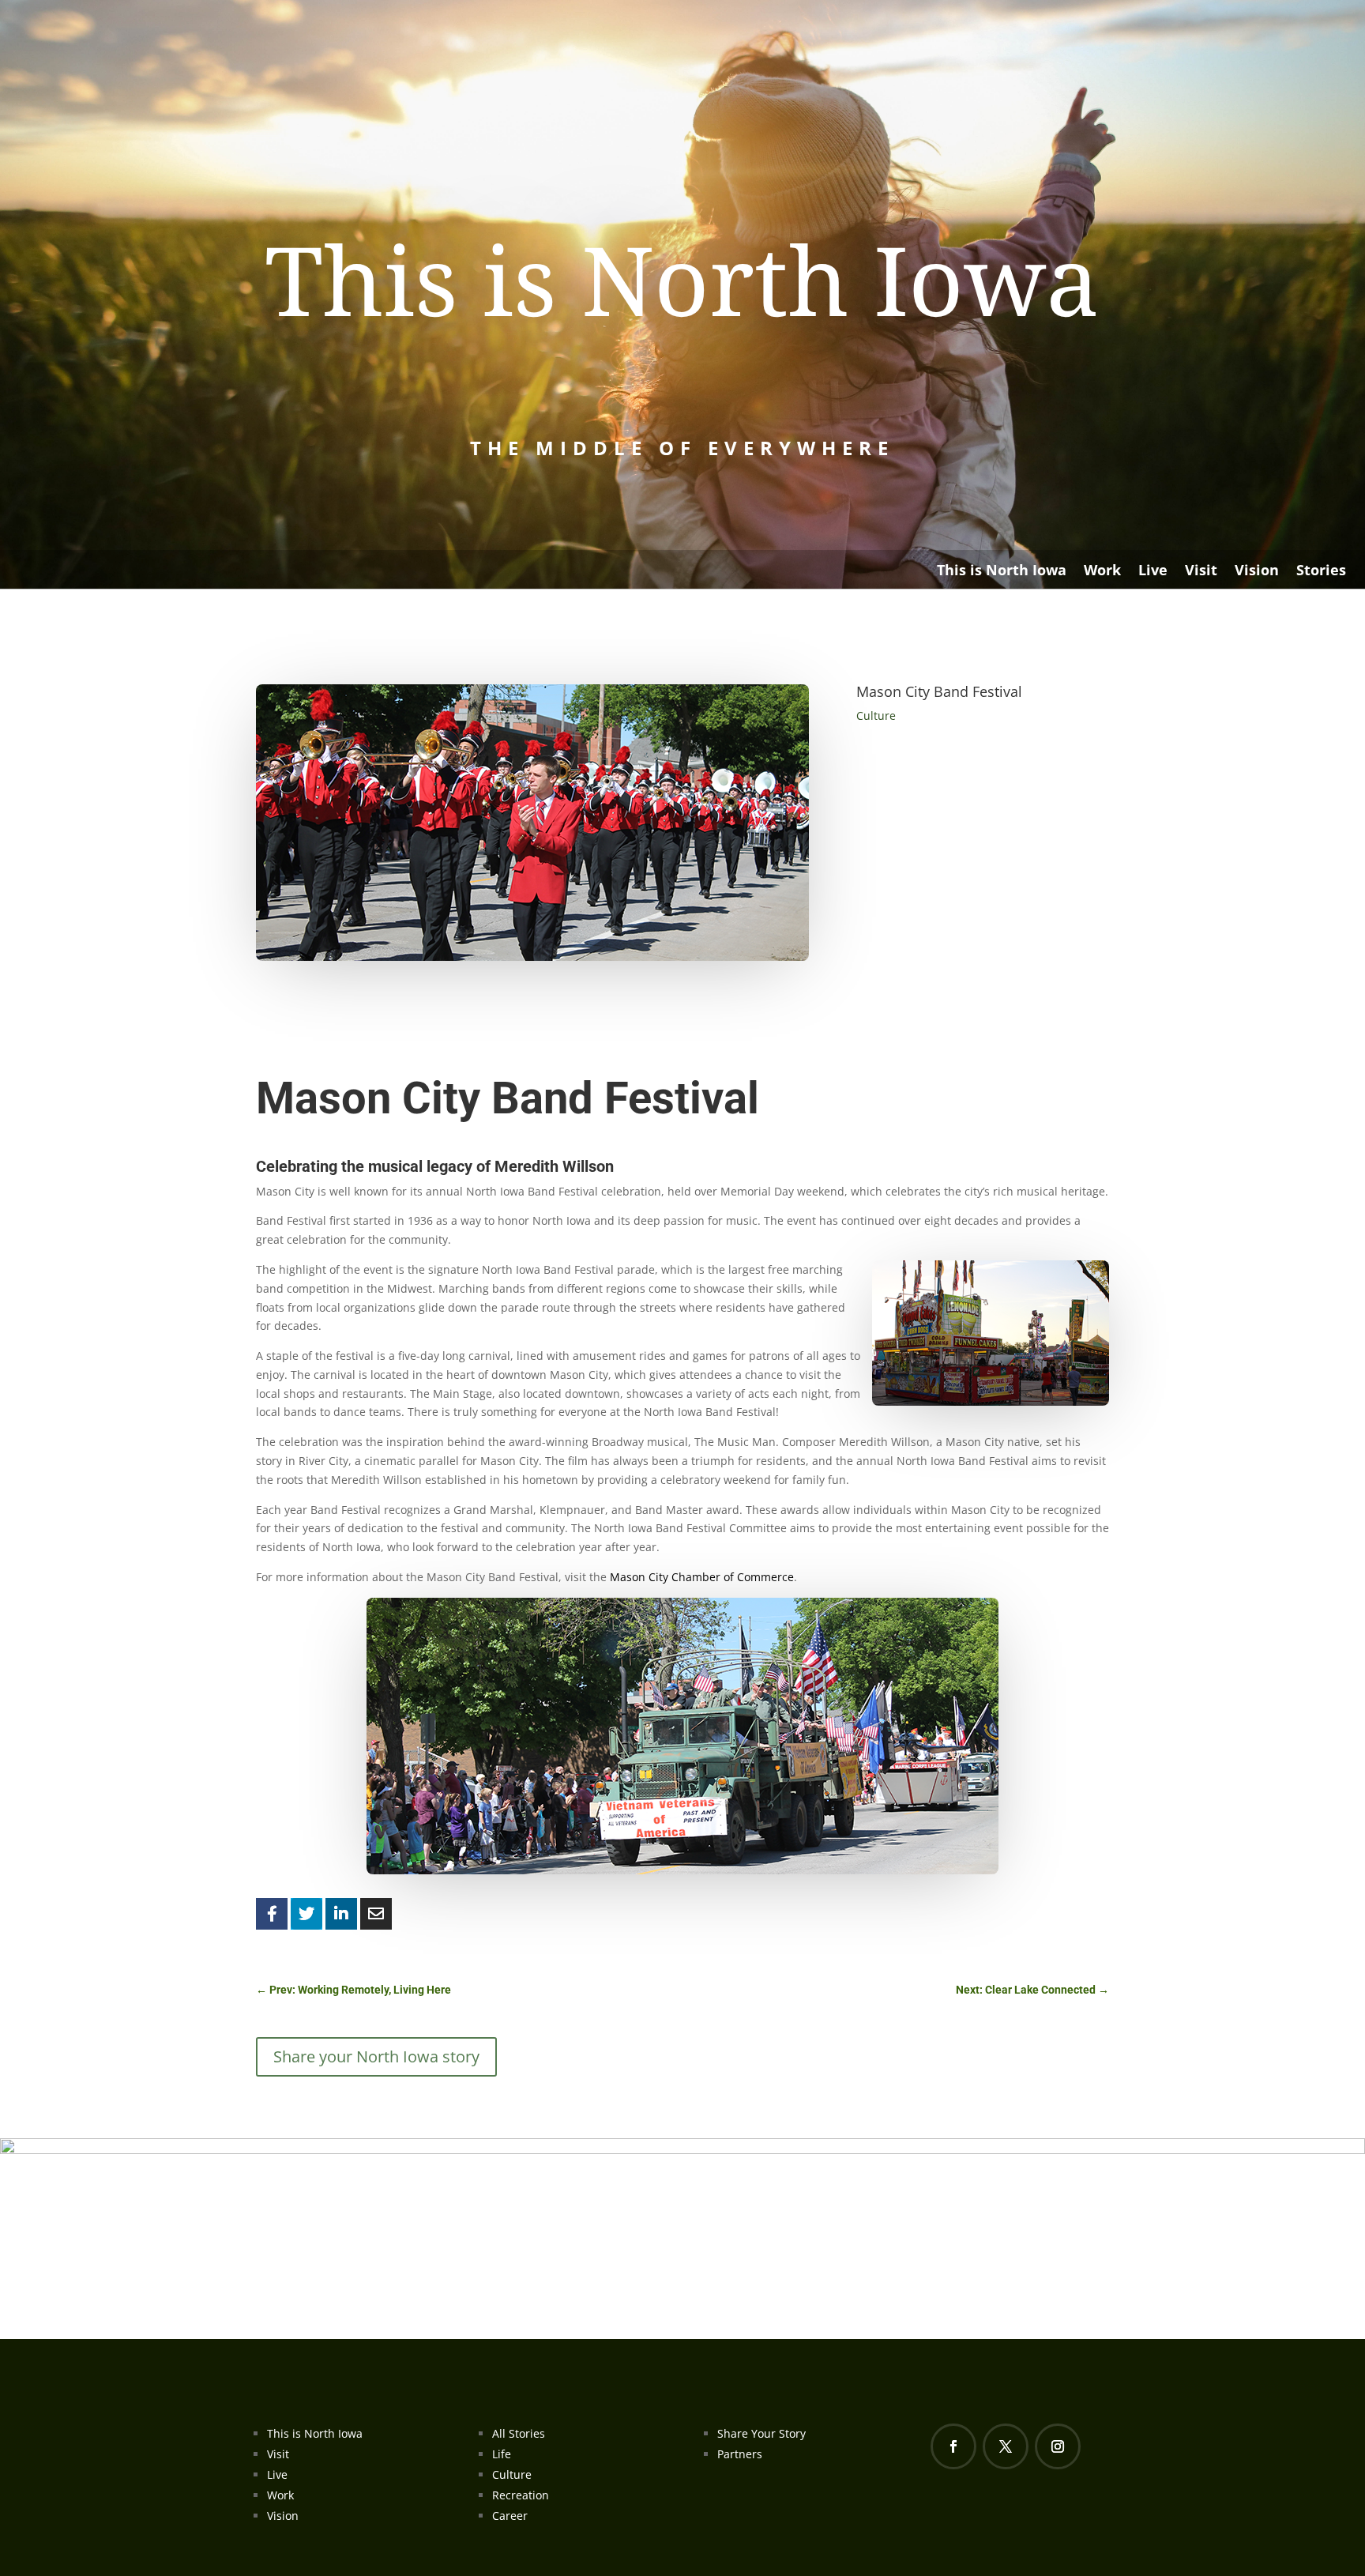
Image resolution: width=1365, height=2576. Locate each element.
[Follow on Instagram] (1058, 2446)
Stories (1321, 572)
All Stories (519, 2433)
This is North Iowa (1002, 572)
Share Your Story (761, 2433)
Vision (1257, 572)
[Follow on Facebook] (953, 2446)
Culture (876, 716)
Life (502, 2454)
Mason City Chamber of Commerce (702, 1577)
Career (510, 2516)
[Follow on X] (1006, 2446)
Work (1102, 572)
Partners (740, 2454)
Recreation (521, 2495)
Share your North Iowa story (376, 2056)
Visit (1201, 572)
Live (1153, 572)
